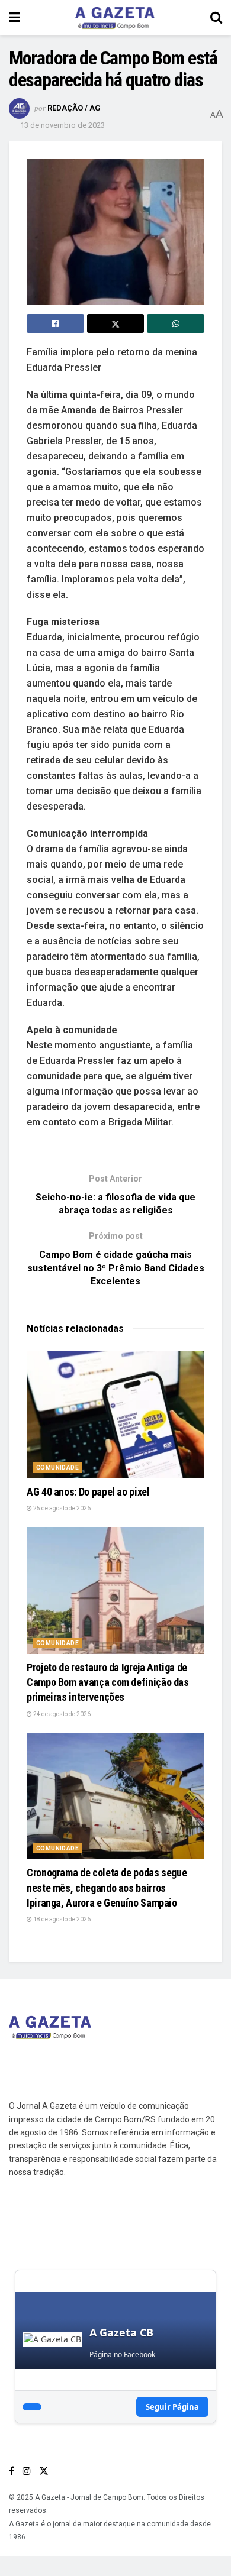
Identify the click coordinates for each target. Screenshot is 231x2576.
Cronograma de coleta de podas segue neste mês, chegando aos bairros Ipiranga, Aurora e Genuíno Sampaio (107, 1887)
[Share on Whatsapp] (176, 323)
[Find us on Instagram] (27, 2471)
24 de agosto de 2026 (61, 1714)
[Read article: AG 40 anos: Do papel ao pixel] (115, 1415)
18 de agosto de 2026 (61, 1919)
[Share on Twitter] (116, 323)
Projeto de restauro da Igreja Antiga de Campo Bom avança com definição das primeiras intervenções (108, 1682)
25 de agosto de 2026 (61, 1508)
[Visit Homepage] (115, 18)
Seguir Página (172, 2407)
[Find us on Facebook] (12, 2471)
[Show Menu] (15, 18)
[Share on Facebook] (55, 323)
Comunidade (57, 1467)
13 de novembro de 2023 (62, 125)
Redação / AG (74, 108)
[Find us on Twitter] (44, 2471)
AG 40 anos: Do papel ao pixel (88, 1492)
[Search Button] (216, 18)
